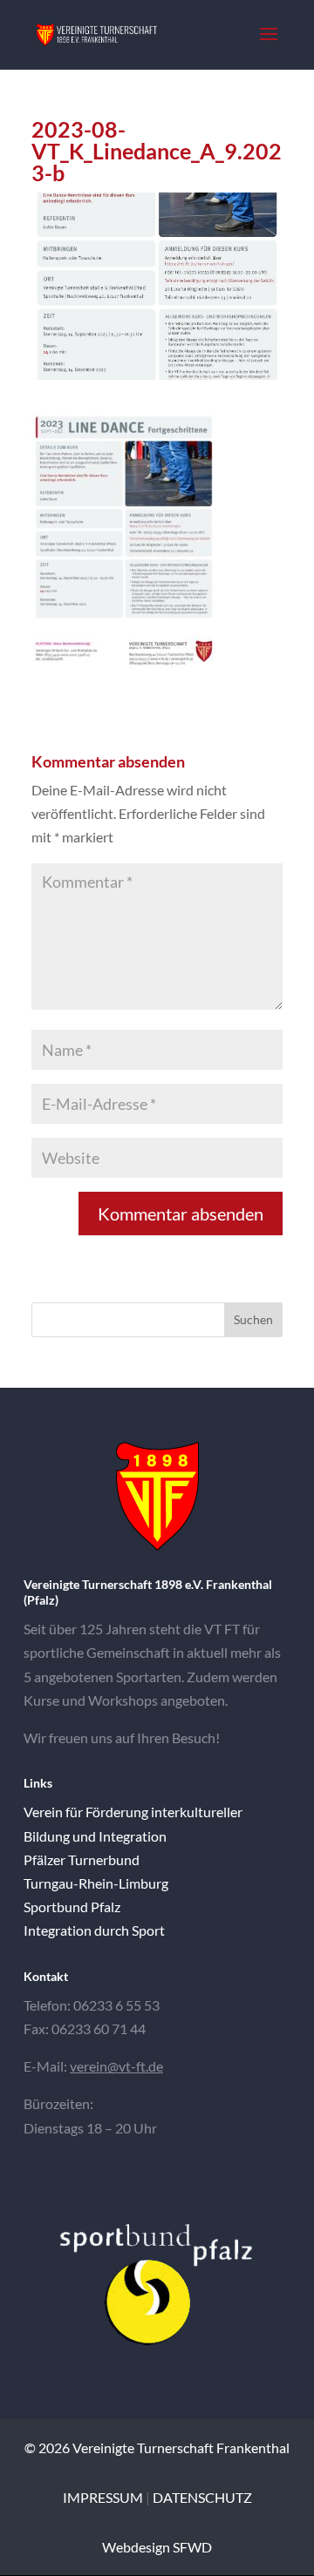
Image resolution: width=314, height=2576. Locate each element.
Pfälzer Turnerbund (82, 1859)
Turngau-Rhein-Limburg (96, 1883)
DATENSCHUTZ (202, 2497)
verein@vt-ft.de (116, 2066)
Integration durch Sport (94, 1930)
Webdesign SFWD (157, 2547)
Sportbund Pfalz (72, 1907)
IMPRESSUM (103, 2497)
